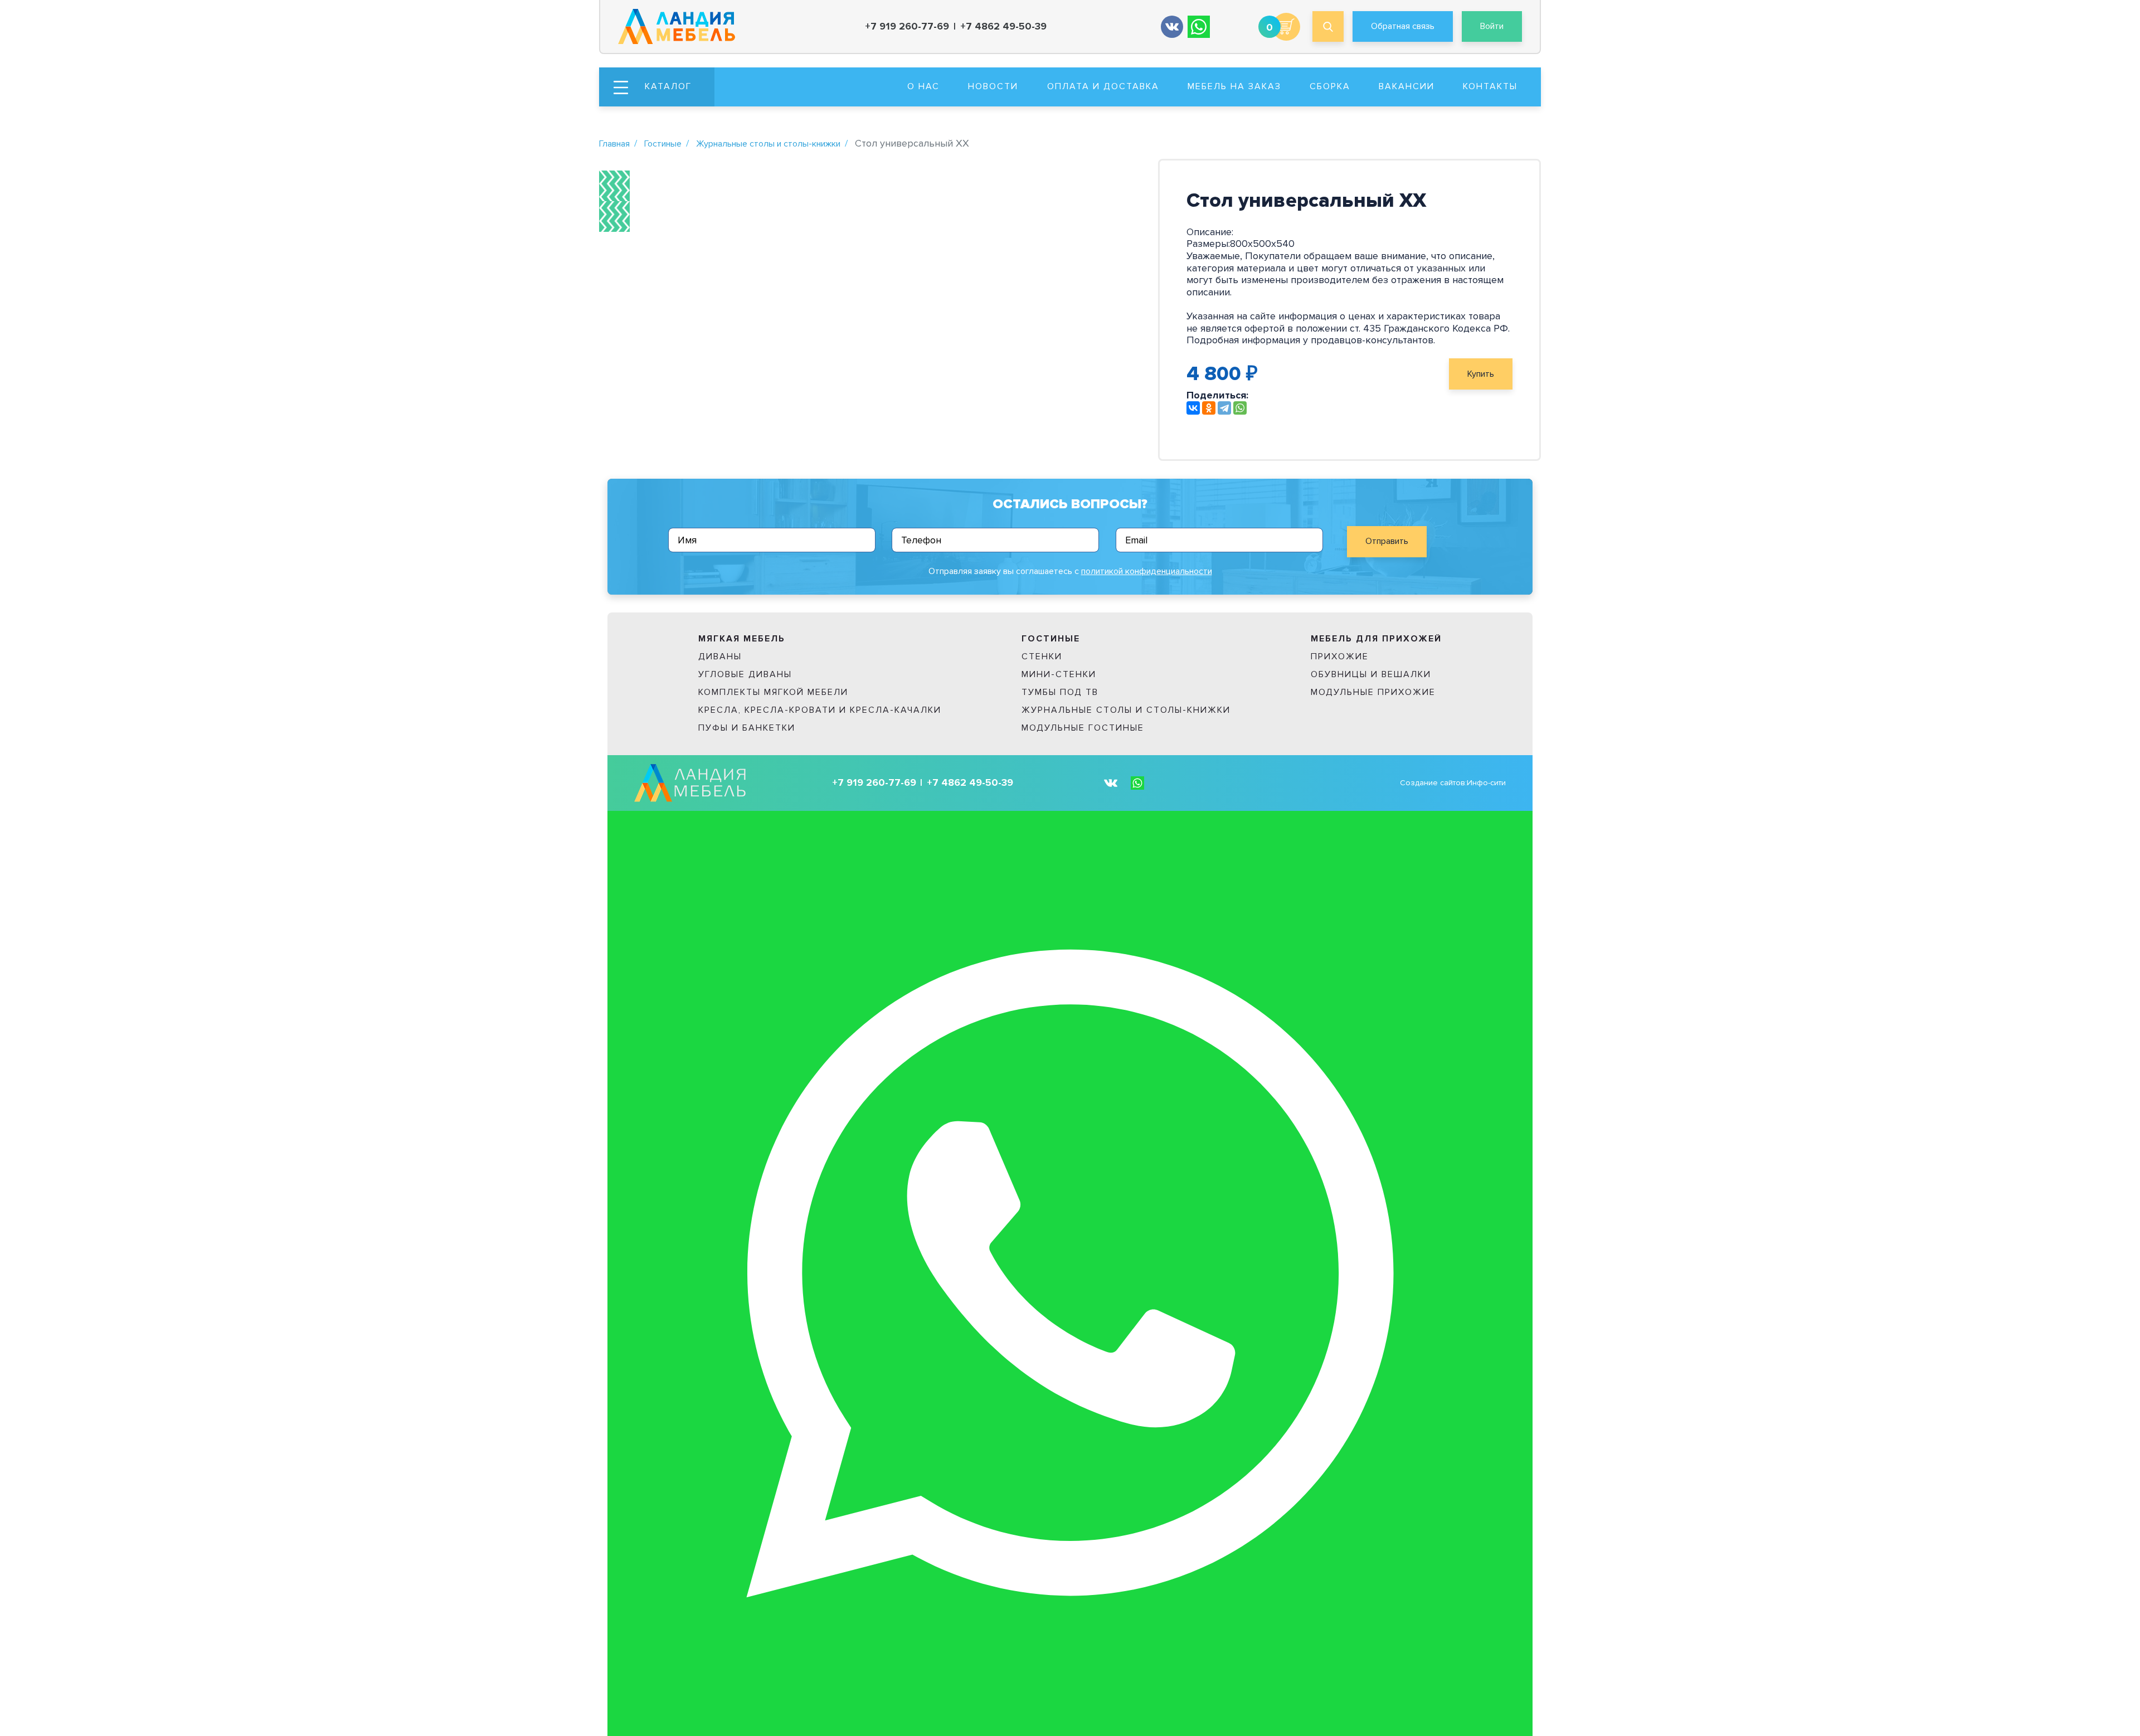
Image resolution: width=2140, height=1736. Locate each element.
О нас (923, 86)
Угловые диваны (745, 674)
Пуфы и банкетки (747, 728)
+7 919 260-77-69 (907, 26)
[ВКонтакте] (1193, 408)
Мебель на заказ (1234, 86)
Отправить (1387, 541)
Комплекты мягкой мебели (773, 692)
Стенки (1042, 657)
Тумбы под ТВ (1060, 692)
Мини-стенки (1059, 674)
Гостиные (663, 144)
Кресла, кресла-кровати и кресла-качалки (820, 710)
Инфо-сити (1486, 783)
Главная (614, 144)
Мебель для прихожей (1376, 639)
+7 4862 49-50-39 (1003, 26)
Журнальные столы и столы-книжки (768, 144)
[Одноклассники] (1209, 408)
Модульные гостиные (1083, 728)
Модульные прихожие (1373, 692)
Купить (1481, 374)
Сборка (1330, 86)
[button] (657, 87)
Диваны (720, 657)
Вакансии (1407, 86)
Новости (993, 86)
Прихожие (1340, 657)
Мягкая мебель (742, 639)
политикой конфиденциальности (1147, 571)
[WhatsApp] (1240, 408)
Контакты (1490, 86)
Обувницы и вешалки (1371, 674)
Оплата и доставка (1103, 86)
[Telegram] (1224, 408)
